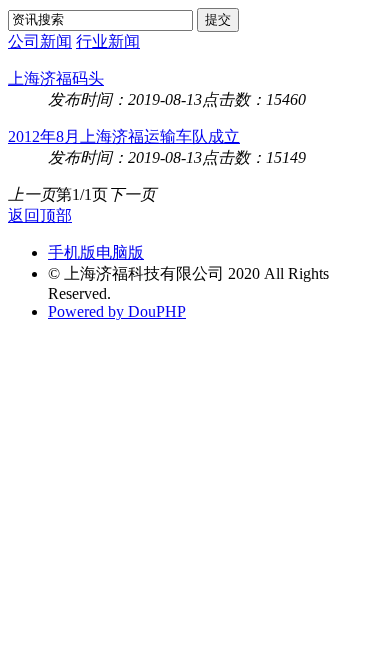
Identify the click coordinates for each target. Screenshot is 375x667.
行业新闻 (108, 41)
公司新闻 (40, 41)
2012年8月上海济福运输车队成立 (124, 136)
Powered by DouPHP (117, 311)
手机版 (72, 252)
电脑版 (120, 252)
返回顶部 (40, 215)
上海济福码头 (56, 78)
